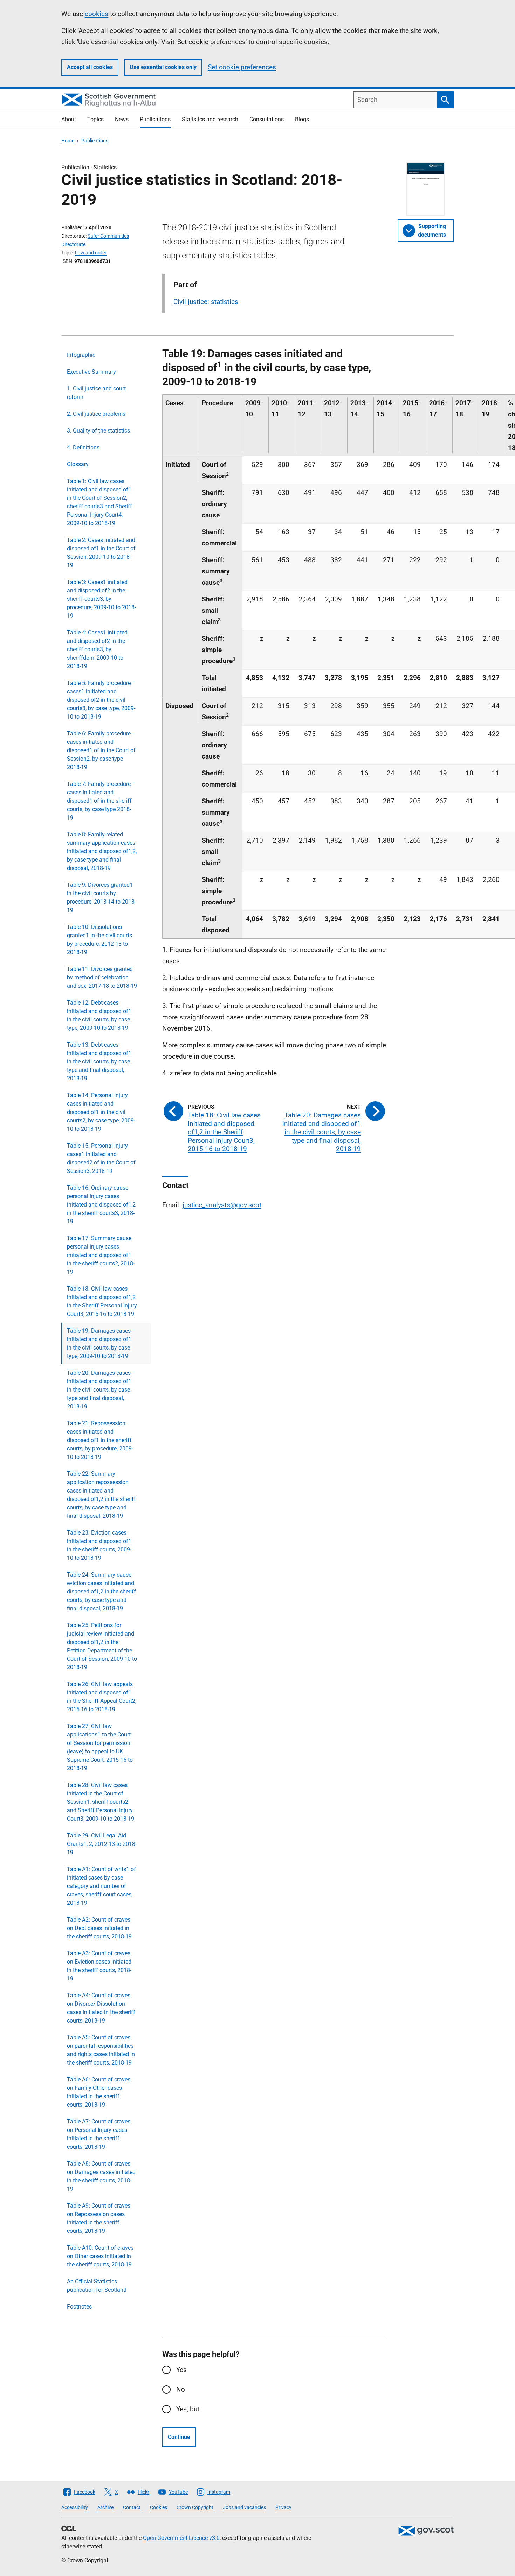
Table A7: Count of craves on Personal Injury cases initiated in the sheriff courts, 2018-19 (99, 2134)
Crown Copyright (195, 2507)
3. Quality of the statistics (98, 431)
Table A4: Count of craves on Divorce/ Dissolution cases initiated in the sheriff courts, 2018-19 (101, 2008)
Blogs (302, 119)
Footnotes (79, 2307)
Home (68, 141)
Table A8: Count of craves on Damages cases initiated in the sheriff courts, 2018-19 (101, 2176)
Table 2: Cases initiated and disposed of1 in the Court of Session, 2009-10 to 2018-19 (101, 553)
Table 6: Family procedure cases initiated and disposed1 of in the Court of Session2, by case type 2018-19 (101, 750)
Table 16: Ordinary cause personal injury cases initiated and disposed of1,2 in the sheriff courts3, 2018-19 (101, 1205)
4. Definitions (83, 447)
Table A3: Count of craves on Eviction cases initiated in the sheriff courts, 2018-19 (99, 1966)
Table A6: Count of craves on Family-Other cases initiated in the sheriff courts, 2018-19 (99, 2092)
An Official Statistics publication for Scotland (97, 2286)
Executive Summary (91, 372)
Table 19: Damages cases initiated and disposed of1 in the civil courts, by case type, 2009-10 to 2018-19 (99, 1343)
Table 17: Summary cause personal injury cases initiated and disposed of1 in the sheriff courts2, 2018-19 (101, 1255)
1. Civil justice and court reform (96, 393)
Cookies (159, 2507)
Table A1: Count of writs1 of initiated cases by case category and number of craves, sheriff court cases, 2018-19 (101, 1886)
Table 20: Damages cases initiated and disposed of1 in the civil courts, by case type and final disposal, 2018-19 (99, 1390)
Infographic (81, 355)
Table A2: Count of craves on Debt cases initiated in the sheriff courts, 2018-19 (99, 1928)
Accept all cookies (90, 67)
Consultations (267, 119)
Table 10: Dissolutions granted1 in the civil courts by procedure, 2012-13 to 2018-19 (99, 940)
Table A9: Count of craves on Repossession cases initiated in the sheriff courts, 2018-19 (99, 2218)
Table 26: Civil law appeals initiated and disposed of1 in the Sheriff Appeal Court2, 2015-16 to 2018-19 (102, 1697)
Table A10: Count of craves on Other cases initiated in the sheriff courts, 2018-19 (100, 2256)
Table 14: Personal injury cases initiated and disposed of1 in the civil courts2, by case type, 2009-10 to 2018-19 (101, 1112)
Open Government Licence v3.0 (181, 2538)
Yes (181, 2370)
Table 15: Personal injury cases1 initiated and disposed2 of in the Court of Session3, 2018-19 (101, 1158)
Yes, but (188, 2409)
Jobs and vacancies (244, 2507)
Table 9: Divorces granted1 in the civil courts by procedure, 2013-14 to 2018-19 (101, 898)
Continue (179, 2437)
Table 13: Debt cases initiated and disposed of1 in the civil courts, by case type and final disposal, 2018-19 (99, 1062)
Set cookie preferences (242, 67)
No (181, 2389)
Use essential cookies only (163, 67)
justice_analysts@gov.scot (222, 1205)
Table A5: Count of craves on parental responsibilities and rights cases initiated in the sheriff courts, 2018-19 (101, 2050)
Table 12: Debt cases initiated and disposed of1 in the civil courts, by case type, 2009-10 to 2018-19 (99, 1015)
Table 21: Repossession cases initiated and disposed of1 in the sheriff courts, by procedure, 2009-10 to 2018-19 (100, 1440)
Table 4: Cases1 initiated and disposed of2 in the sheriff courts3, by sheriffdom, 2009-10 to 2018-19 (97, 649)
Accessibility (75, 2507)
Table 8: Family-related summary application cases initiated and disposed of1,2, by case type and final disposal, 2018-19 (102, 851)
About (69, 119)
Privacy (283, 2507)
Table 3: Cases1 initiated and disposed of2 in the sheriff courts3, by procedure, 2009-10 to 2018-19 (101, 599)
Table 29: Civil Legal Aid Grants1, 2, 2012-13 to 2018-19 (102, 1844)
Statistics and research (210, 119)
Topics (95, 119)
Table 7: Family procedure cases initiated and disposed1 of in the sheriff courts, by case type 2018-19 (99, 801)
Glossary (78, 464)
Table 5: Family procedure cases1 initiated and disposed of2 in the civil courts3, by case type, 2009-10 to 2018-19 (101, 700)
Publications (155, 119)
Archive (105, 2507)
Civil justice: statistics (206, 302)
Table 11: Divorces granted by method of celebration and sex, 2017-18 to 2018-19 (102, 977)
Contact (132, 2507)
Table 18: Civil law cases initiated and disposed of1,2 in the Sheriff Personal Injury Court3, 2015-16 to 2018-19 (102, 1301)
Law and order (91, 253)
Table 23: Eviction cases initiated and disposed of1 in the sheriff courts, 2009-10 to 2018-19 (99, 1545)
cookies (97, 14)
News (122, 119)
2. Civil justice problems (96, 414)
